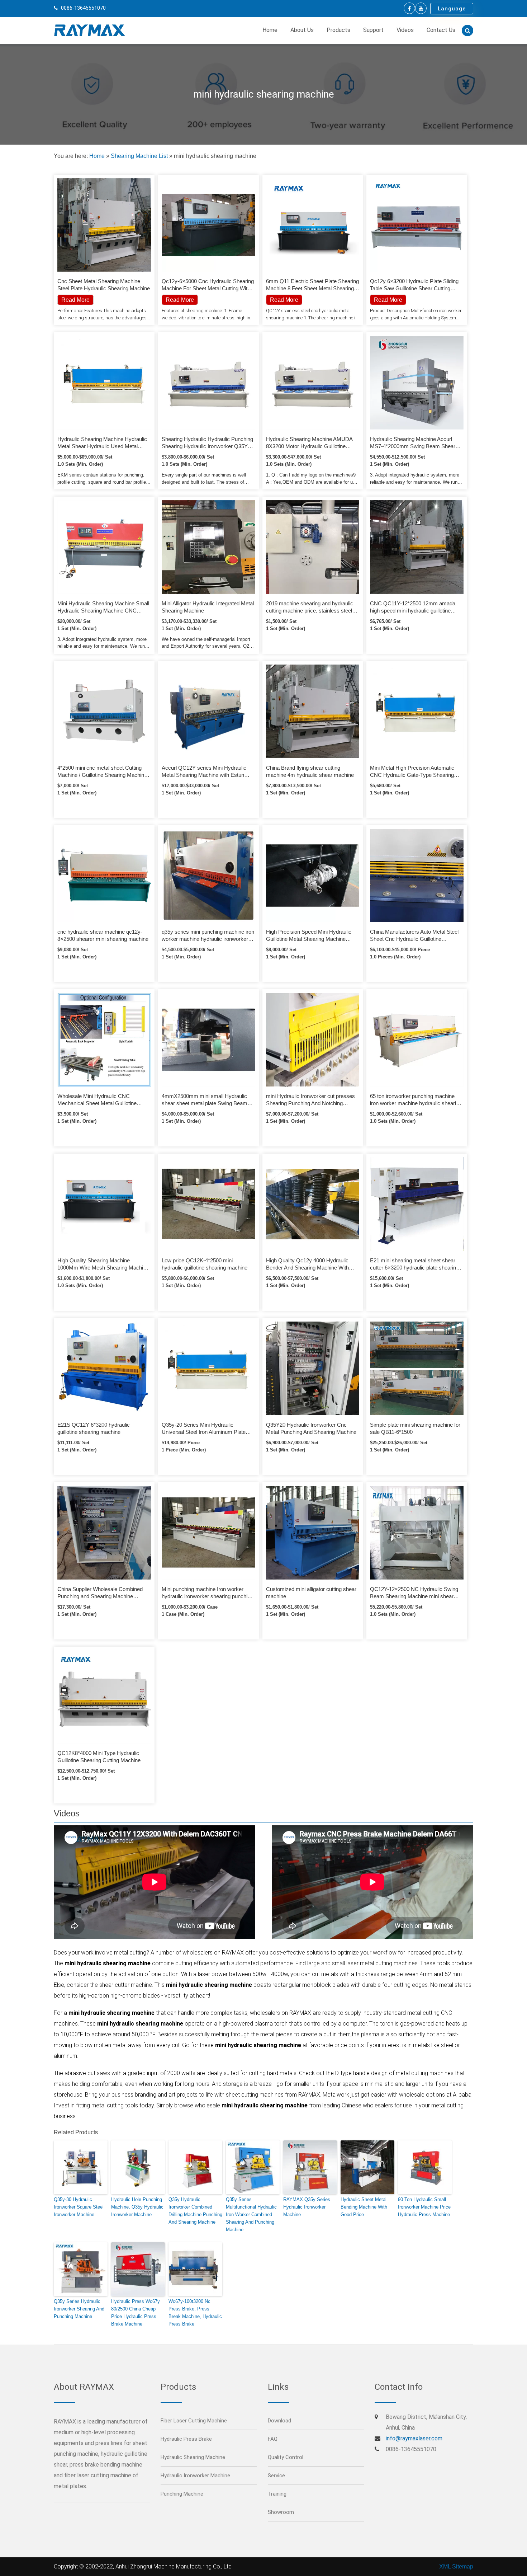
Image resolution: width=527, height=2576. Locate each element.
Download (279, 2421)
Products (338, 30)
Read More (180, 300)
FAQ (273, 2439)
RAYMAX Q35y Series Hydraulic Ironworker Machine (307, 2207)
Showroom (281, 2512)
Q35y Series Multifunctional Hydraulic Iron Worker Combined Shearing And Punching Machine (251, 2214)
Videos (405, 30)
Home (270, 30)
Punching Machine (182, 2494)
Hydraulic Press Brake (186, 2439)
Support (373, 30)
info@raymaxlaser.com (414, 2438)
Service (276, 2476)
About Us (302, 30)
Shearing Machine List (139, 156)
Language (452, 9)
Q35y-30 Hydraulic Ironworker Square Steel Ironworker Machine (79, 2207)
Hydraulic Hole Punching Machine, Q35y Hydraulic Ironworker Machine (137, 2207)
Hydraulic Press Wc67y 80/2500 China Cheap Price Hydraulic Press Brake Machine (136, 2312)
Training (277, 2494)
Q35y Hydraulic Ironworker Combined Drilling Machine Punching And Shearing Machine (195, 2211)
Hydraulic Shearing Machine (193, 2457)
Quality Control (286, 2457)
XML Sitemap (456, 2566)
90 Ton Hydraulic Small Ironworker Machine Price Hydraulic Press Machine (424, 2207)
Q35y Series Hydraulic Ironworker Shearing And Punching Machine (79, 2309)
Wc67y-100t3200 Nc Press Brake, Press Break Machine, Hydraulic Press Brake (195, 2312)
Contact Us (441, 30)
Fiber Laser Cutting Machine (194, 2421)
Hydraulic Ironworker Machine (195, 2476)
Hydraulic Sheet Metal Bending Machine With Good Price (364, 2207)
